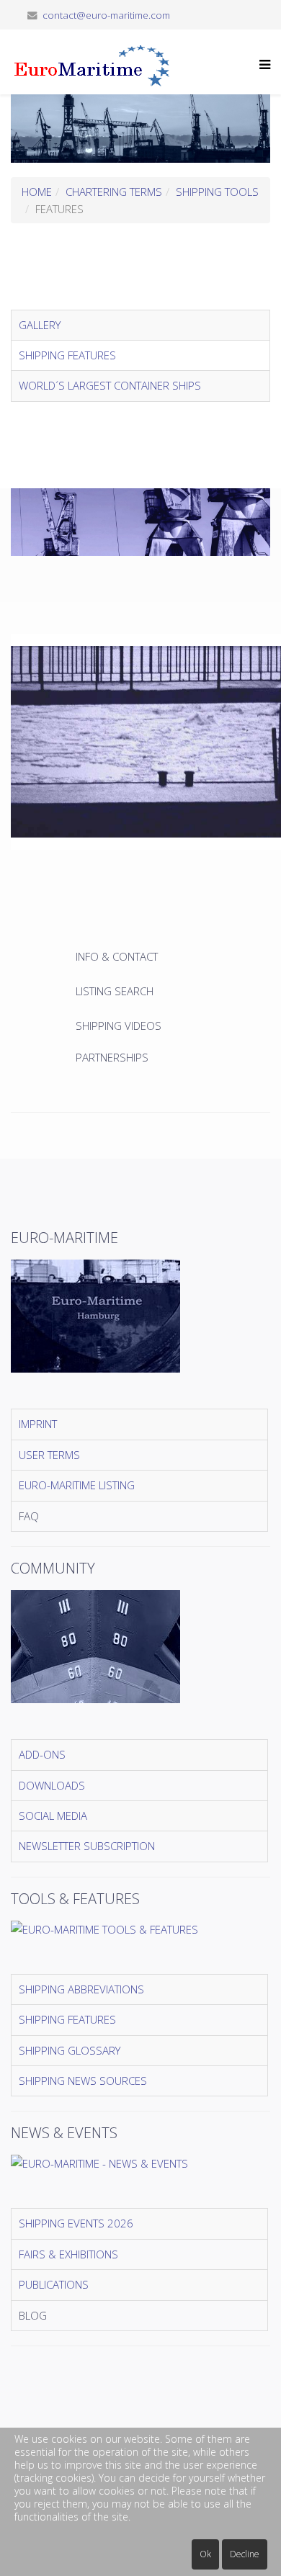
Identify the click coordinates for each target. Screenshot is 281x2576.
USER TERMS (49, 1455)
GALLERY (40, 325)
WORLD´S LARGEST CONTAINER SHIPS (110, 385)
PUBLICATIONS (54, 2284)
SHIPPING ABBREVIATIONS (81, 1989)
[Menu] (261, 73)
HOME (37, 192)
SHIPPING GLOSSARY (70, 2050)
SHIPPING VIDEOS (119, 1026)
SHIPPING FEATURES (67, 355)
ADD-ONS (42, 1754)
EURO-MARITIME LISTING (77, 1485)
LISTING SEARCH (115, 991)
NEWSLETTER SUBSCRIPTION (87, 1846)
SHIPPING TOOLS (217, 192)
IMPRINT (38, 1424)
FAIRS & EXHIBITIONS (68, 2254)
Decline (245, 2554)
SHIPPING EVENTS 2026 (76, 2223)
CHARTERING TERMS (114, 192)
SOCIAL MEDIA (53, 1816)
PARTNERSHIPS (112, 1057)
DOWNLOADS (52, 1785)
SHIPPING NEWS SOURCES (83, 2081)
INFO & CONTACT (118, 956)
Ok (205, 2554)
